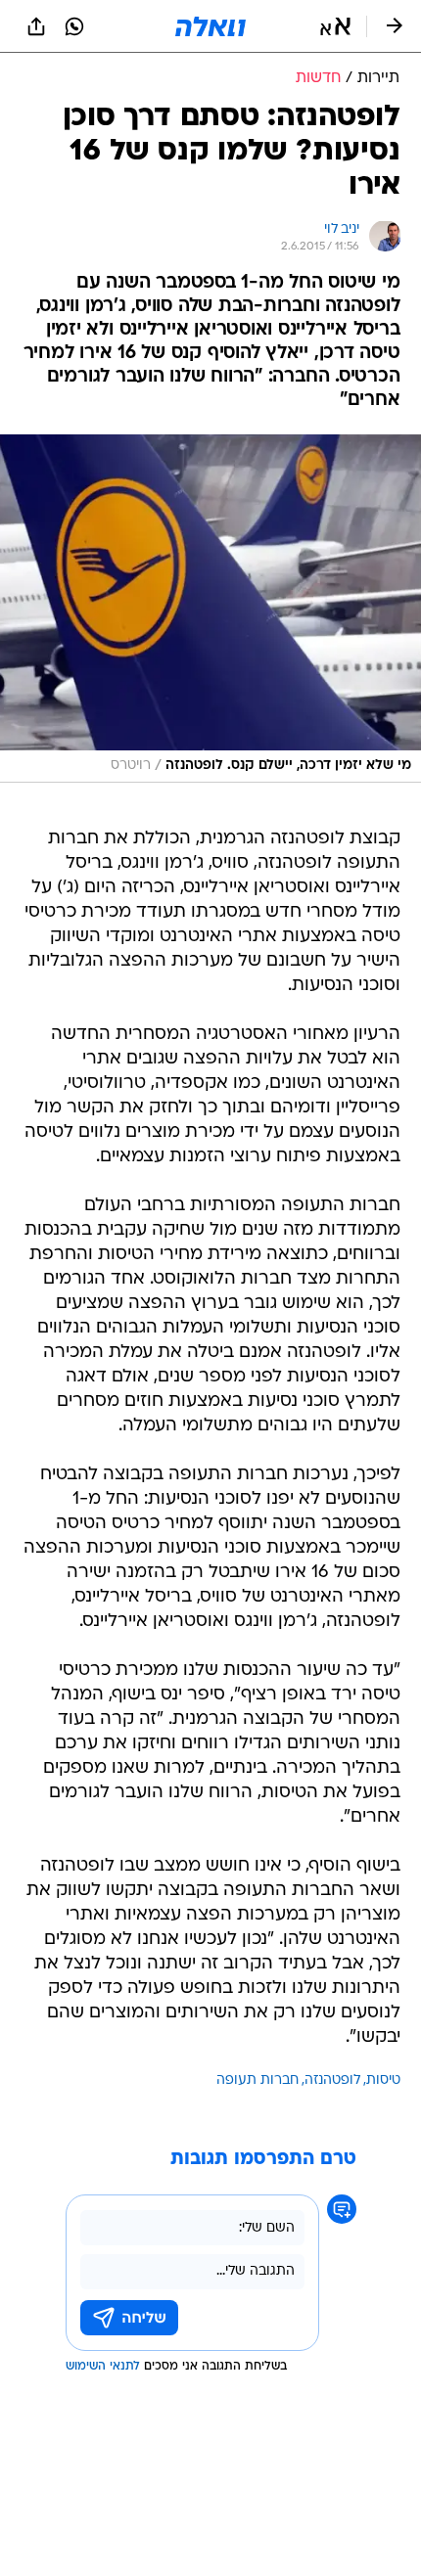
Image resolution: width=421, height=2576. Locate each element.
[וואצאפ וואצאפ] (74, 26)
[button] (335, 26)
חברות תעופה (257, 2080)
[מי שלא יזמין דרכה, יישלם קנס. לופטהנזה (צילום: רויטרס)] (210, 609)
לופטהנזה (332, 2080)
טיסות (383, 2080)
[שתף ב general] (36, 26)
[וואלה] (210, 26)
